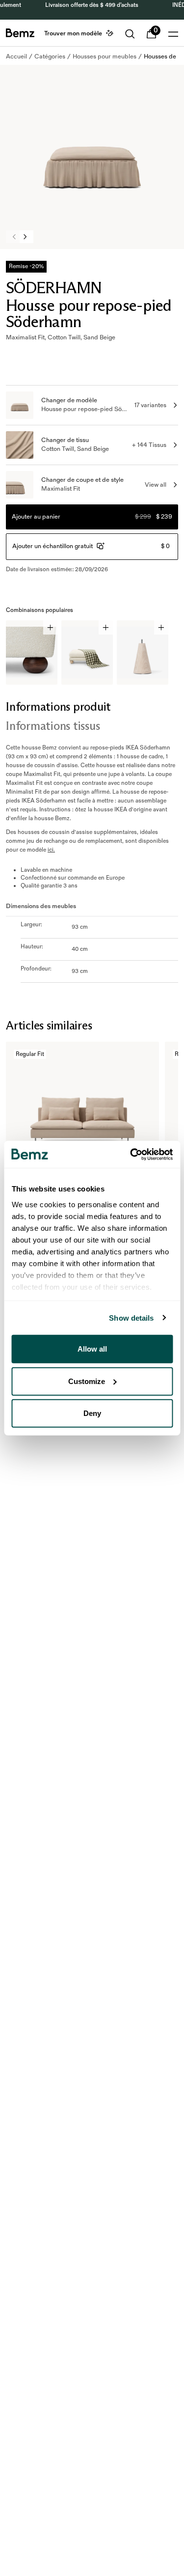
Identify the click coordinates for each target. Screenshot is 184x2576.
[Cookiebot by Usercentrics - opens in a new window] (131, 1154)
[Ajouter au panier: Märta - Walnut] (50, 627)
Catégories (50, 56)
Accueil (16, 56)
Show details (131, 1317)
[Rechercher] (130, 34)
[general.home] (20, 33)
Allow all (92, 1349)
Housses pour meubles (105, 56)
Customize (87, 1381)
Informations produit (58, 706)
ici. (51, 850)
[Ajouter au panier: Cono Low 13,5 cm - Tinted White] (161, 627)
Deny (92, 1413)
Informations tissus (53, 726)
